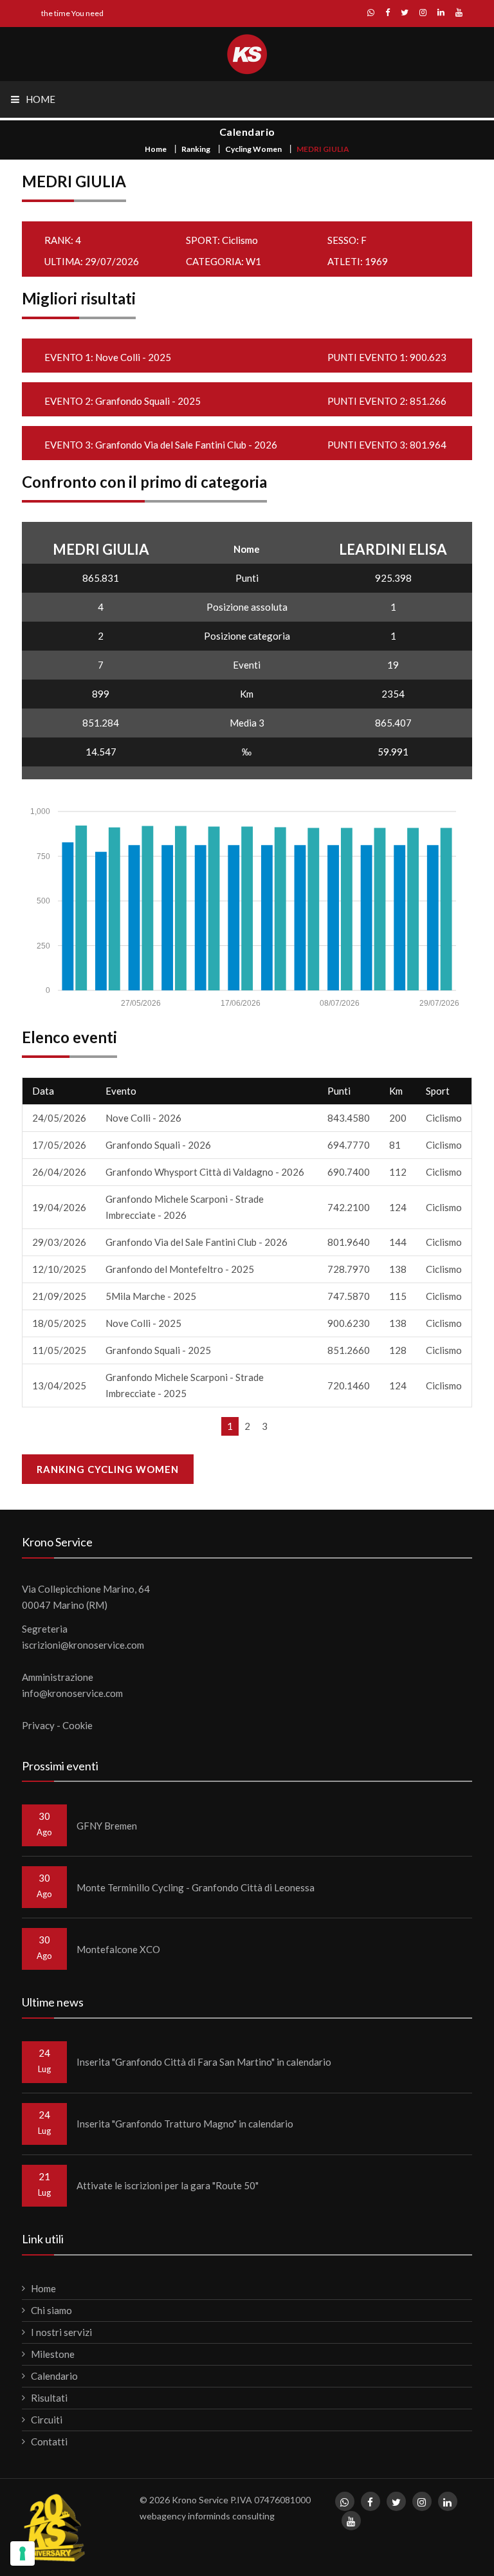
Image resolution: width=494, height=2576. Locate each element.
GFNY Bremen (107, 1826)
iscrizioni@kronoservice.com (83, 1645)
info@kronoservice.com (72, 1693)
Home (156, 149)
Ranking (196, 149)
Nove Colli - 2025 (133, 357)
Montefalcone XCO (118, 1949)
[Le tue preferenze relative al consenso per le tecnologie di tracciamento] (23, 2553)
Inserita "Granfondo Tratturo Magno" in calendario (185, 2124)
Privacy (38, 1725)
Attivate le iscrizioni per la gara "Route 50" (168, 2185)
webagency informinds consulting (207, 2516)
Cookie (78, 1725)
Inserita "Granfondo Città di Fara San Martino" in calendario (204, 2062)
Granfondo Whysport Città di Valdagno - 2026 (205, 1172)
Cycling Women (253, 149)
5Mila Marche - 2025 (151, 1296)
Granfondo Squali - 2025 (148, 401)
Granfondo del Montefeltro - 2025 (180, 1269)
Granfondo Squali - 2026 (158, 1145)
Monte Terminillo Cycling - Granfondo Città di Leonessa (196, 1887)
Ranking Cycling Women (108, 1469)
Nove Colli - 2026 (143, 1118)
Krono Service (200, 2500)
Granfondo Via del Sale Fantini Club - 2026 (186, 445)
